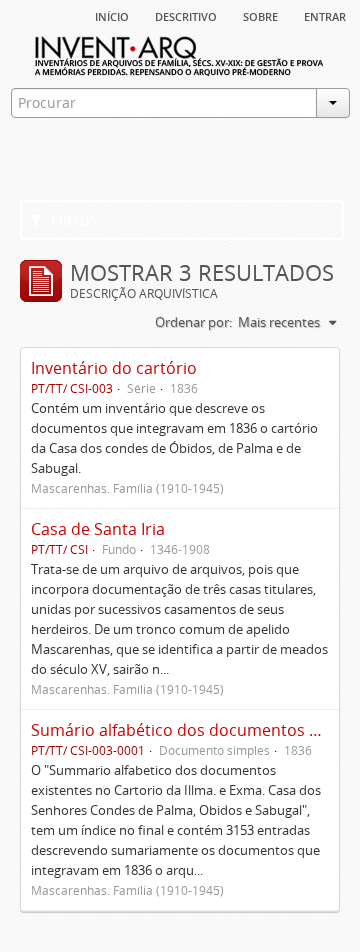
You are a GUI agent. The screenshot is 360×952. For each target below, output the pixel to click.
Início (112, 15)
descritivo (186, 15)
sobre (260, 15)
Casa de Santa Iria (98, 529)
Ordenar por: (193, 322)
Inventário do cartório (114, 368)
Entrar (325, 15)
